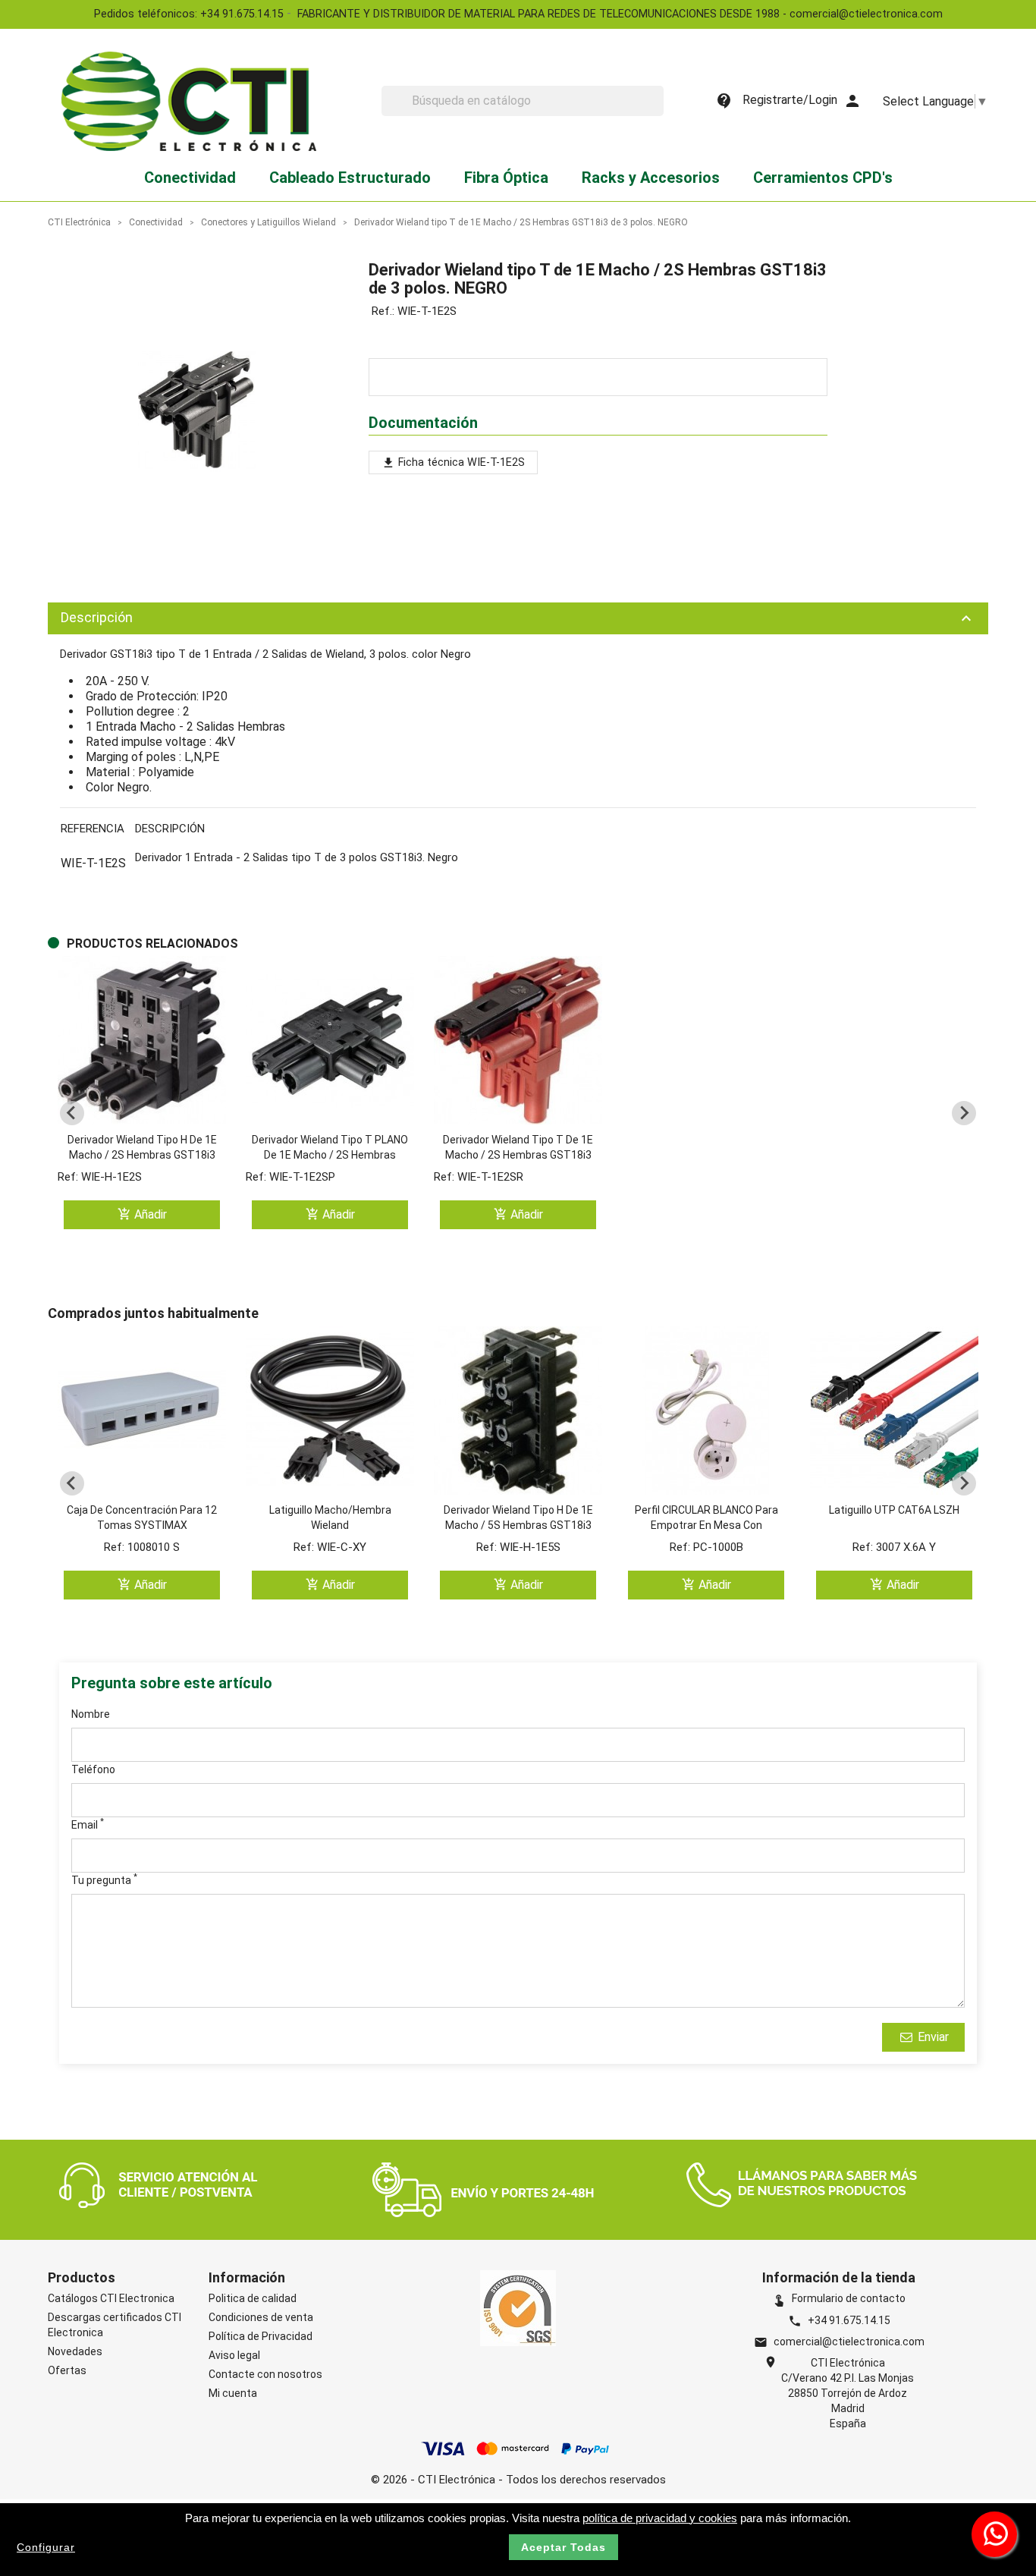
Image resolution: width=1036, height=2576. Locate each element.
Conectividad (190, 178)
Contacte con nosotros (265, 2374)
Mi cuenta (233, 2393)
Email (88, 1824)
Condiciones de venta (261, 2317)
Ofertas (67, 2370)
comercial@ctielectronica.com (849, 2342)
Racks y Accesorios (651, 178)
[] (658, 112)
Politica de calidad (253, 2298)
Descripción (518, 618)
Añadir (142, 1214)
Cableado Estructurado (350, 178)
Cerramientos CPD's (823, 178)
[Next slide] (964, 1113)
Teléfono (93, 1769)
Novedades (75, 2351)
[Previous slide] (72, 1113)
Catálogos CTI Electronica (111, 2298)
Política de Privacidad (261, 2336)
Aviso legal (234, 2355)
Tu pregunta (104, 1879)
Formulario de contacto (839, 2298)
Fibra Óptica (506, 178)
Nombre (91, 1714)
